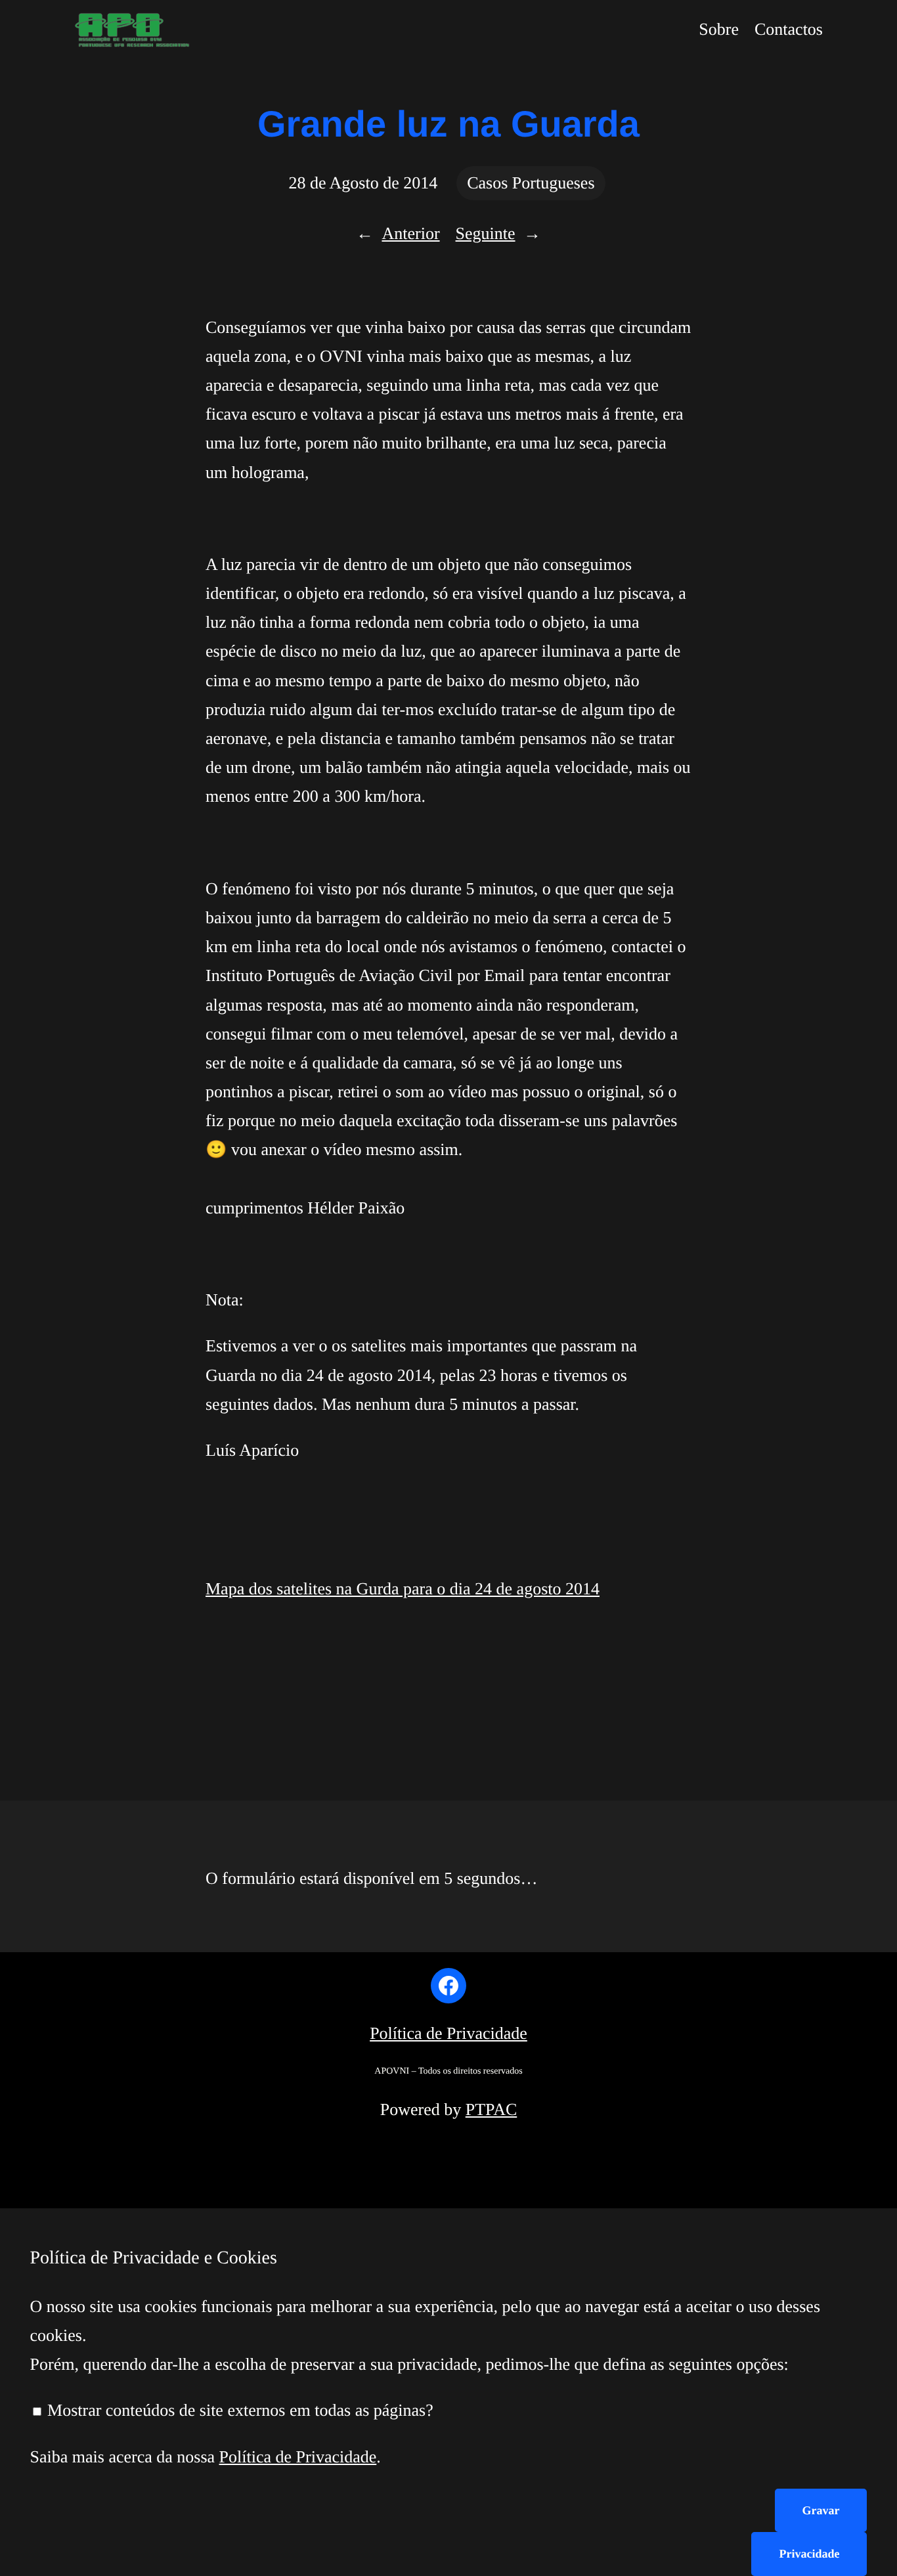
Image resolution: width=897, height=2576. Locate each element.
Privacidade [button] (809, 2554)
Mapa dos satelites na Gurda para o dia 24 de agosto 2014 (403, 1589)
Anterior (410, 233)
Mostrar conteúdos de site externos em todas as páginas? (238, 2410)
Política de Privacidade (448, 2033)
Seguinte (486, 233)
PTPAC (492, 2109)
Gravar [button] (821, 2510)
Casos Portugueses (531, 183)
